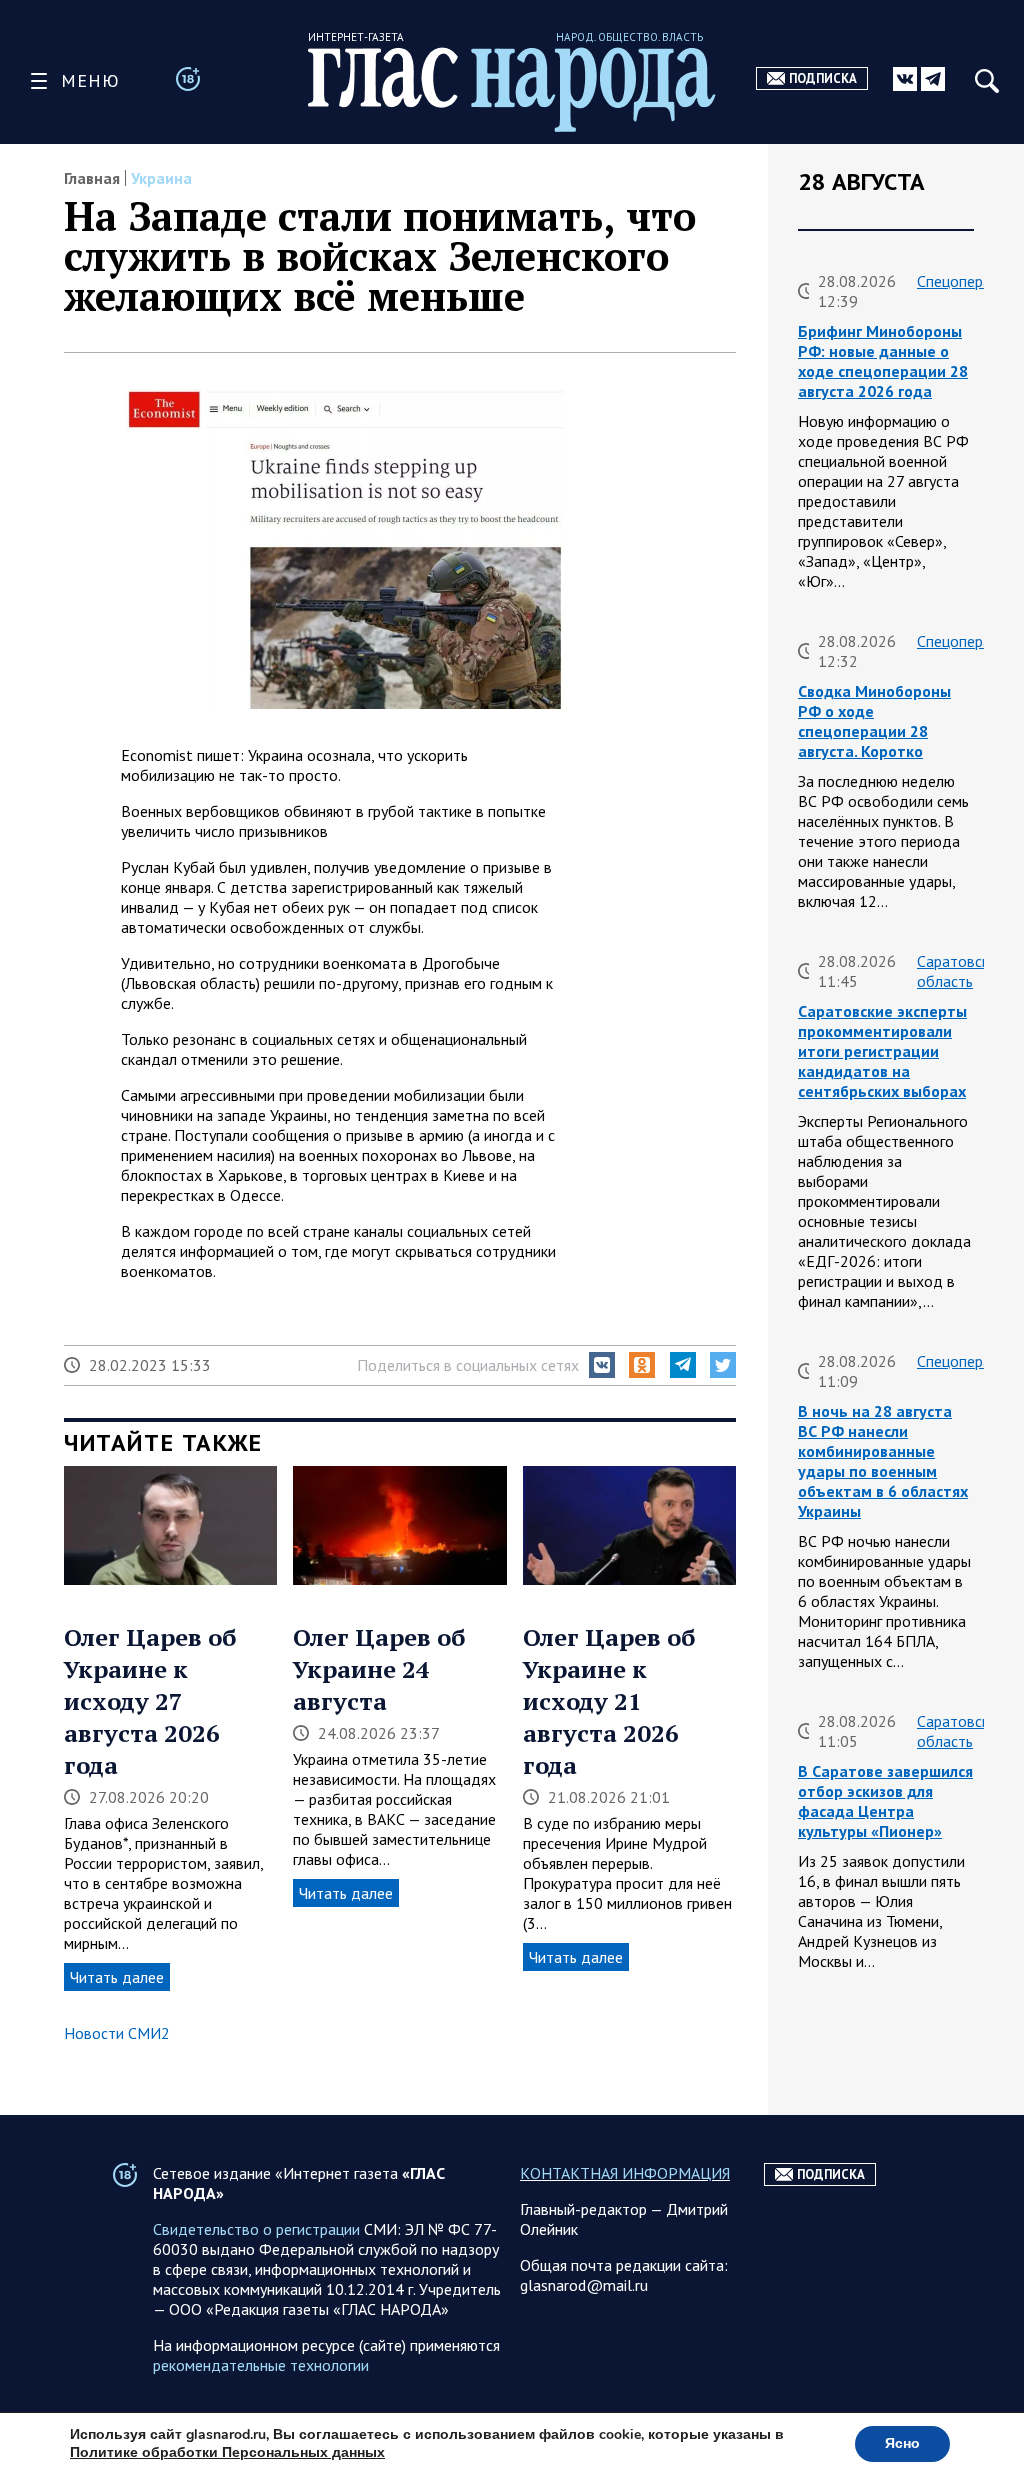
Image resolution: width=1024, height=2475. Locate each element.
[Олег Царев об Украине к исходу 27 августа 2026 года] (170, 1528)
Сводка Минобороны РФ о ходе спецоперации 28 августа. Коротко (874, 721)
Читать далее (117, 1977)
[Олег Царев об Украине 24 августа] (399, 1528)
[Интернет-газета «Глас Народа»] (512, 89)
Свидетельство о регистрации (256, 2229)
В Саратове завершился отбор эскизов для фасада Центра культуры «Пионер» (885, 1801)
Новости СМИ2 (117, 2033)
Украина (161, 178)
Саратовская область (960, 971)
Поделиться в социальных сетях (468, 1365)
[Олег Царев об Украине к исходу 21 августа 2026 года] (629, 1528)
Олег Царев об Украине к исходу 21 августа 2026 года (609, 1701)
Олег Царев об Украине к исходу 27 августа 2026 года (150, 1701)
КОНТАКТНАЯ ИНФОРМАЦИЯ (625, 2173)
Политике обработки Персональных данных (227, 2452)
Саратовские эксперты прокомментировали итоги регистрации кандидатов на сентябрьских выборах (882, 1051)
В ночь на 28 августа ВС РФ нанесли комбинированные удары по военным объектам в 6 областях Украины (883, 1461)
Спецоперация (965, 281)
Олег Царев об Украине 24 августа (379, 1669)
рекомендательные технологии (261, 2365)
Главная (92, 178)
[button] (602, 1365)
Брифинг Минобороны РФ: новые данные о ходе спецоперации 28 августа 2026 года (883, 361)
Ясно (902, 2443)
